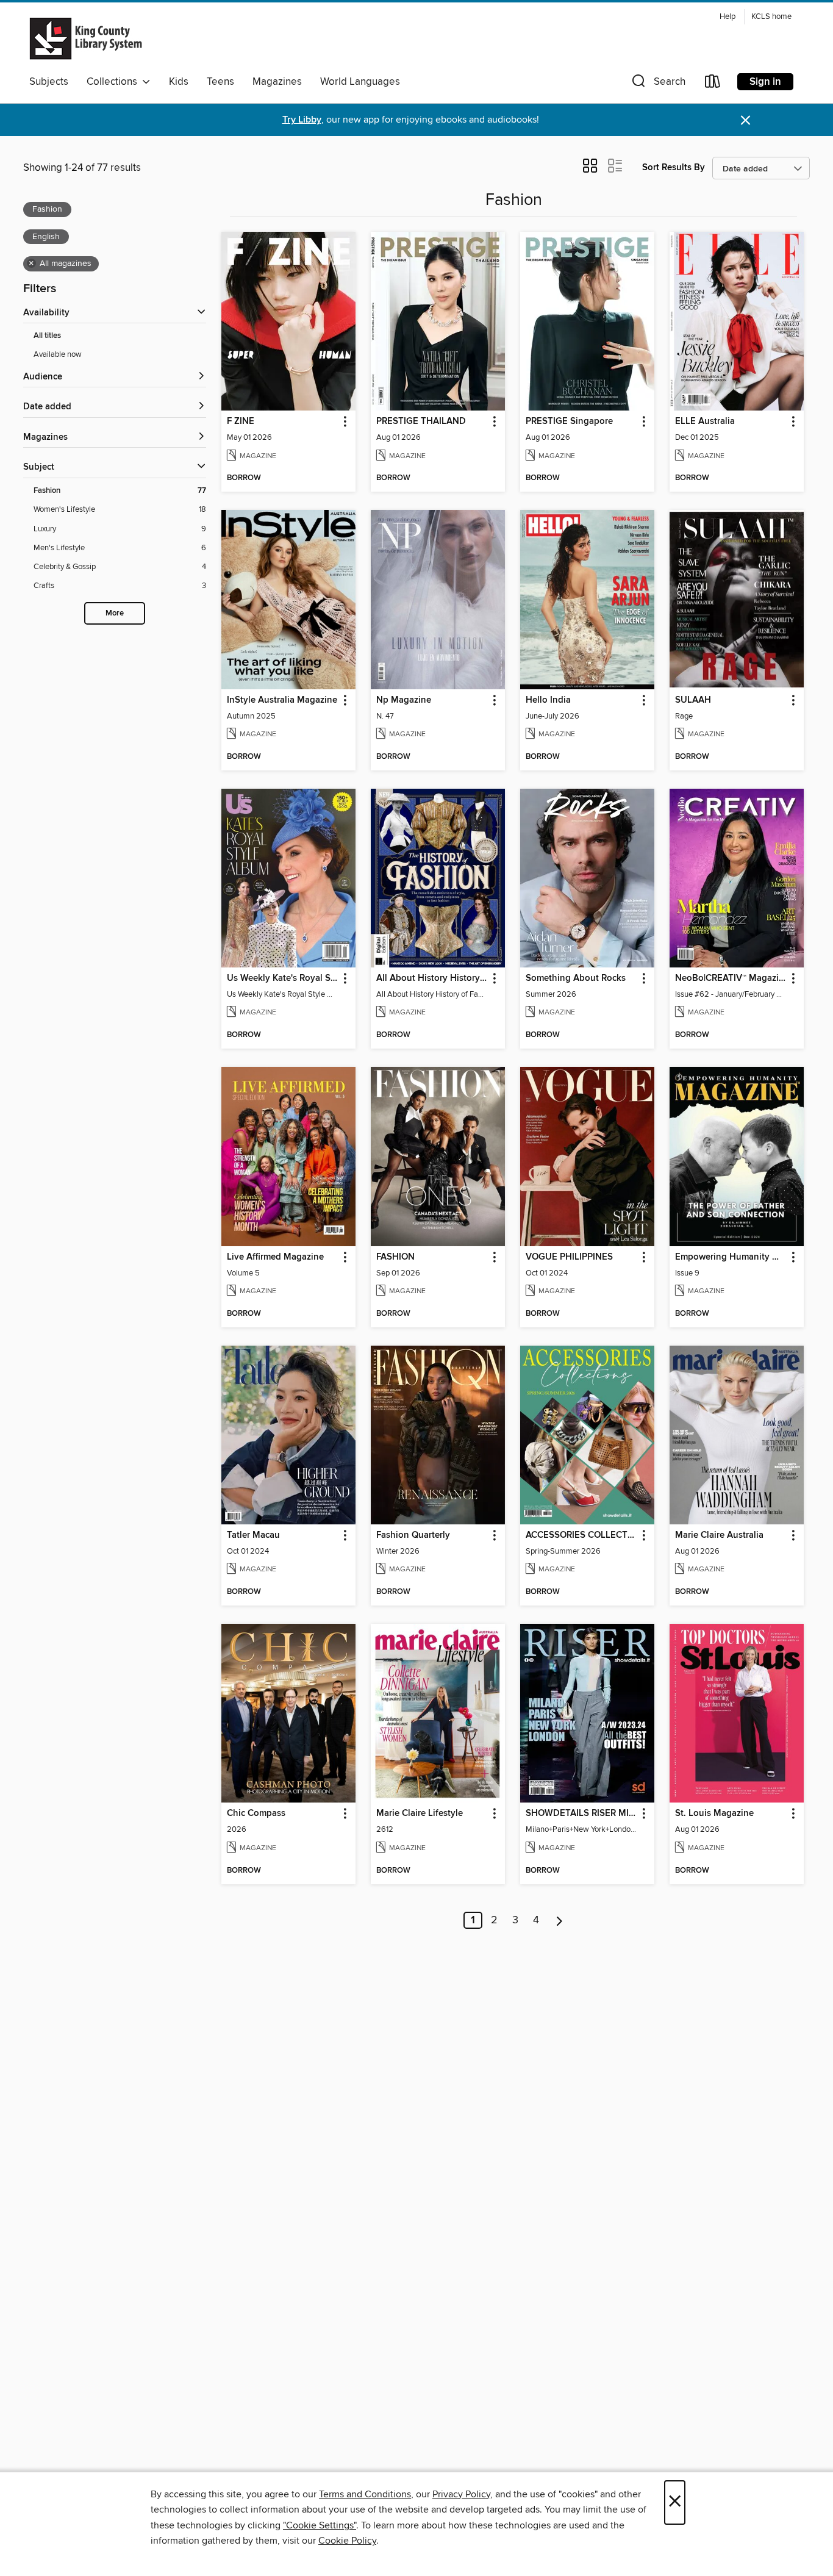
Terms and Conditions (365, 2494)
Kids (179, 82)
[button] (657, 84)
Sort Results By (674, 167)
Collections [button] (114, 82)
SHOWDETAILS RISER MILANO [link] (581, 1814)
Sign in (765, 82)
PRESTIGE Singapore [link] (569, 422)
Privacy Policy (461, 2494)
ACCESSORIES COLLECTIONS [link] (581, 1535)
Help (728, 17)
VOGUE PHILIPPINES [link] (569, 1257)
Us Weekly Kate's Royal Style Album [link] (283, 978)
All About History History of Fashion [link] (432, 978)
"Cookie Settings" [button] (320, 2525)
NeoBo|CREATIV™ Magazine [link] (731, 978)
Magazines (277, 82)
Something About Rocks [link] (576, 978)
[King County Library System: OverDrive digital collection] (86, 38)
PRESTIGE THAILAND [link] (421, 422)
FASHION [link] (395, 1257)
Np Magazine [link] (404, 700)
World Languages (360, 82)
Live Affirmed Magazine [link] (275, 1257)
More (115, 613)
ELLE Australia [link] (705, 422)
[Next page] (560, 1920)
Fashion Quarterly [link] (413, 1535)
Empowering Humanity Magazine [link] (731, 1257)
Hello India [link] (548, 700)
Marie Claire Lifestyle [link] (420, 1814)
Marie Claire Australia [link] (719, 1535)
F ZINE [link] (241, 422)
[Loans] (713, 84)
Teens (220, 82)
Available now (58, 354)
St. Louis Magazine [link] (714, 1814)
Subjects (49, 82)
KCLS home (771, 17)
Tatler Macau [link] (253, 1535)
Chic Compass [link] (256, 1814)
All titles (47, 336)
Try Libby (302, 120)
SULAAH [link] (693, 700)
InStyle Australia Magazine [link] (282, 700)
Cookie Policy (347, 2541)
